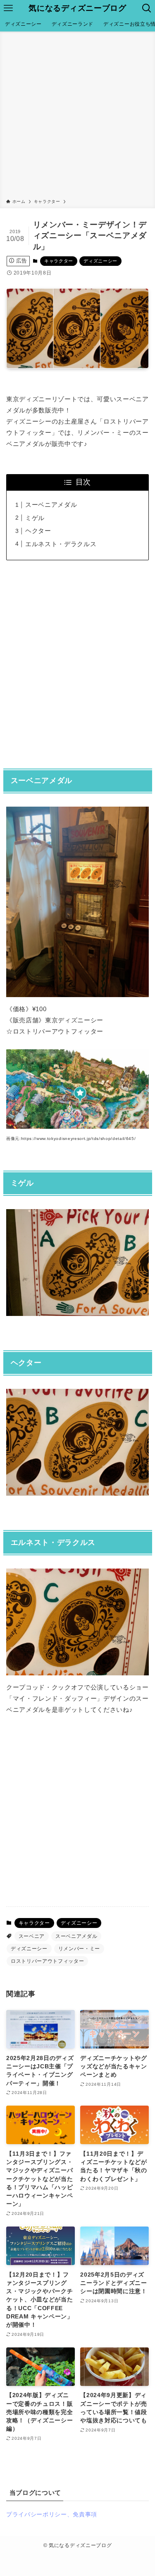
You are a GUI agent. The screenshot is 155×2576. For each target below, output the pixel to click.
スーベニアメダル (51, 505)
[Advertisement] (77, 117)
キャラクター (59, 261)
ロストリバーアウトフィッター (47, 1961)
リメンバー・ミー (79, 1949)
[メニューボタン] (8, 8)
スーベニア (32, 1936)
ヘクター (38, 531)
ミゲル (35, 518)
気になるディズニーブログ (77, 8)
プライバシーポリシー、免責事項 (52, 2515)
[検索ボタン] (147, 8)
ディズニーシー (100, 261)
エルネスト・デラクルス (61, 544)
